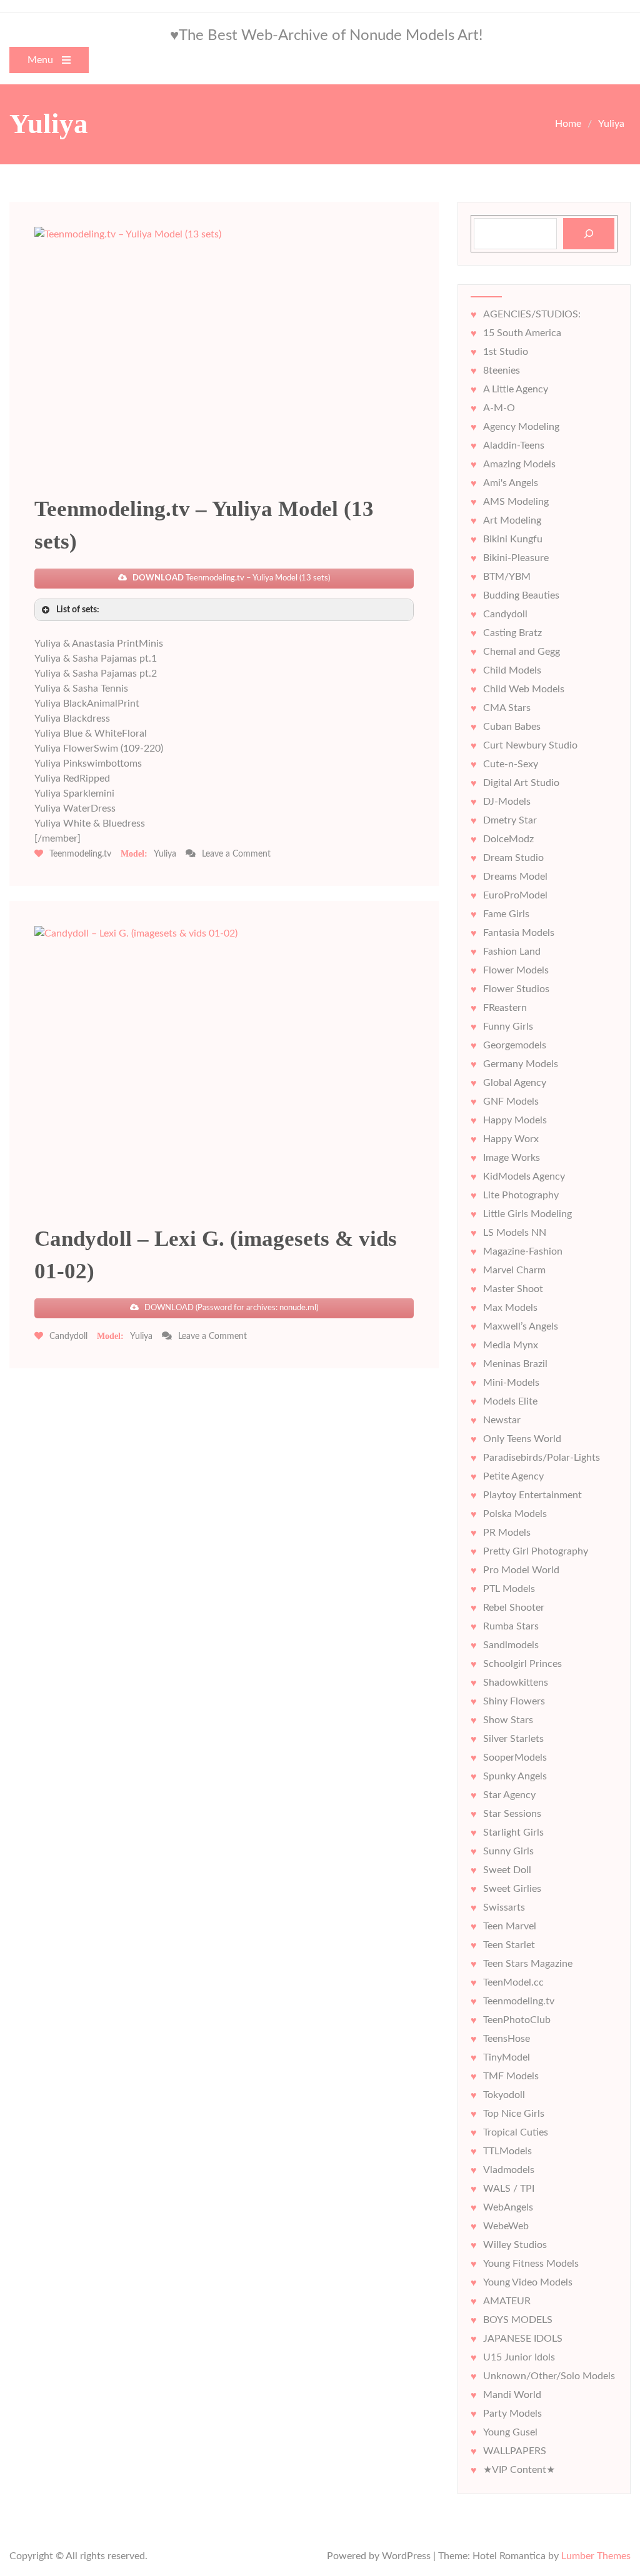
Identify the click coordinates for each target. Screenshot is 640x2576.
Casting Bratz (512, 633)
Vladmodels (509, 2170)
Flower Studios (516, 989)
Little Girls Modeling (527, 1214)
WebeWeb (506, 2226)
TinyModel (507, 2057)
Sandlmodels (511, 1645)
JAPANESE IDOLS (523, 2339)
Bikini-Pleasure (516, 558)
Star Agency (509, 1795)
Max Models (510, 1308)
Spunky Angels (515, 1776)
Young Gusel (510, 2432)
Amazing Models (519, 464)
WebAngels (508, 2207)
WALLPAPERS (515, 2451)
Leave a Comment (236, 854)
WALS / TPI (509, 2189)
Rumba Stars (511, 1626)
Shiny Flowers (514, 1701)
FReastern (505, 1008)
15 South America (522, 333)
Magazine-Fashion (523, 1251)
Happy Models (515, 1120)
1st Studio (506, 352)
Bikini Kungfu (513, 539)
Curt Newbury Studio (530, 745)
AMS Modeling (516, 502)
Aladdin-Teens (514, 445)
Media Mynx (511, 1345)
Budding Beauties (521, 595)
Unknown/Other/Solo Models (549, 2376)
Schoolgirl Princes (522, 1664)
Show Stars (508, 1720)
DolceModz (508, 839)
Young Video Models (528, 2282)
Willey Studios (515, 2245)
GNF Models (511, 1102)
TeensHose (507, 2039)
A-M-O (499, 408)
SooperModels (515, 1758)
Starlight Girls (513, 1833)
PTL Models (509, 1589)
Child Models (512, 670)
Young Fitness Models (531, 2264)
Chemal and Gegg (522, 652)
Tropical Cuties (516, 2132)
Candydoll (68, 1336)
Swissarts (504, 1907)
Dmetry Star (510, 820)
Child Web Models (524, 689)
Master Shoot (513, 1289)
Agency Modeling (521, 427)
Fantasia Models (519, 933)
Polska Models (515, 1514)
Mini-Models (511, 1383)
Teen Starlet (509, 1945)
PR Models (507, 1533)
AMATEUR (507, 2301)
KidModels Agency (524, 1176)
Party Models (512, 2414)
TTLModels (507, 2151)
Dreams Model (515, 877)
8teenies (502, 370)
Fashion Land (512, 952)
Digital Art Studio (521, 783)
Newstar (502, 1420)
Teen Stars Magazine (528, 1964)
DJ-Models (507, 802)
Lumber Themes (596, 2556)
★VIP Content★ (519, 2470)
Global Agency (515, 1083)
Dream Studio (513, 858)
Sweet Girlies (512, 1889)
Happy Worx (511, 1139)
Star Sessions (512, 1814)
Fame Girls (506, 914)
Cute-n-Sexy (511, 764)
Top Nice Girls (514, 2114)
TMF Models (511, 2076)
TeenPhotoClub (517, 2020)
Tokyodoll (504, 2095)
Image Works (512, 1158)
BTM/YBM (507, 577)
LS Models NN (515, 1233)
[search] (589, 234)
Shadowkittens (516, 1683)
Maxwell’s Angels (521, 1326)
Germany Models (521, 1064)
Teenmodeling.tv (80, 854)
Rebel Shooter (514, 1608)
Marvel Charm (514, 1270)
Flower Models (516, 970)
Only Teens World (522, 1439)
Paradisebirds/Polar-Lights (542, 1458)
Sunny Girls (508, 1851)
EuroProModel (515, 895)
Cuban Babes (512, 727)
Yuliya (165, 854)
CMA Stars (507, 708)
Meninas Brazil (515, 1364)
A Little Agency (516, 389)
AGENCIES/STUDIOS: (532, 314)
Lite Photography (521, 1195)
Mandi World (512, 2395)
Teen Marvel (510, 1926)
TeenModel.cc (513, 1982)
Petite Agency (513, 1476)
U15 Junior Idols (519, 2357)
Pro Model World (521, 1570)
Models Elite (510, 1401)
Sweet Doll (507, 1870)
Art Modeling (512, 520)
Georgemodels (515, 1045)
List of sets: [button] (78, 609)
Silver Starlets (513, 1739)
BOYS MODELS (518, 2320)
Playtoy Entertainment (532, 1495)
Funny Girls (508, 1027)
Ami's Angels (511, 483)
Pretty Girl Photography (536, 1551)
